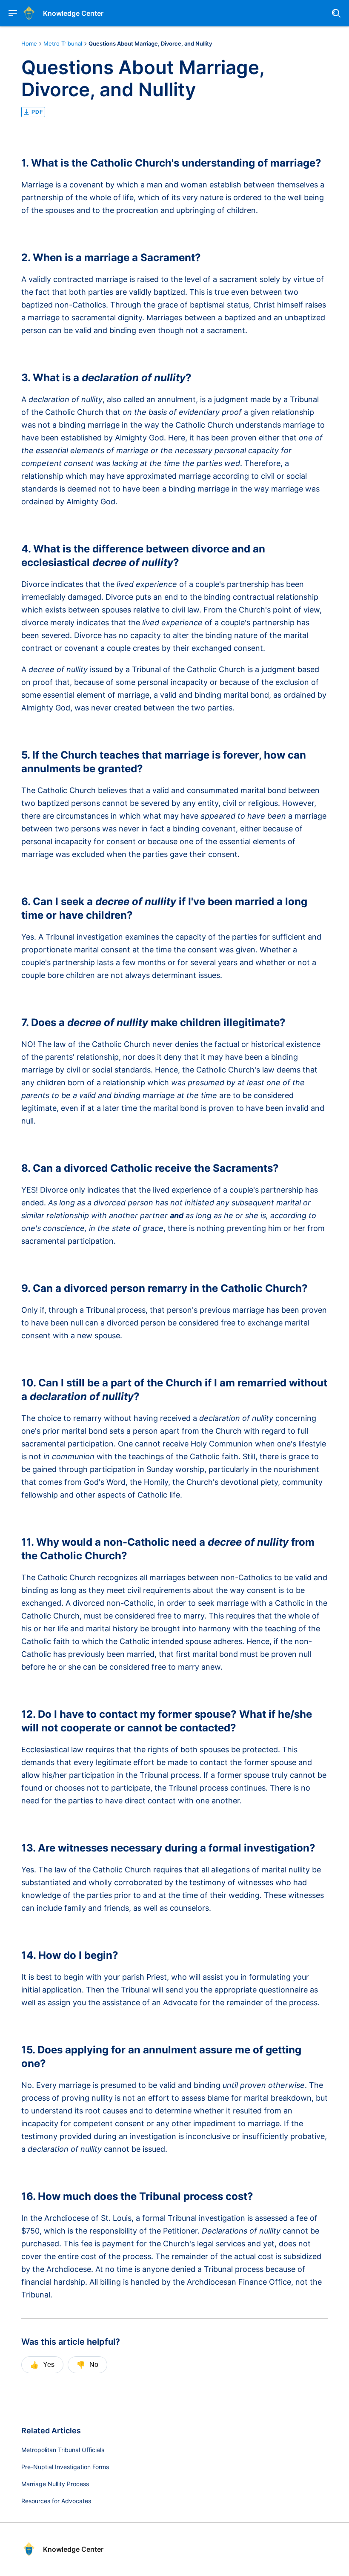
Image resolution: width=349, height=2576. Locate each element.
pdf (37, 112)
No (87, 2365)
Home (29, 43)
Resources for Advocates (56, 2501)
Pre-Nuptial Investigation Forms (65, 2467)
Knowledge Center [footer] (73, 2549)
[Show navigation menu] (13, 13)
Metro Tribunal (63, 43)
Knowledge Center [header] (73, 13)
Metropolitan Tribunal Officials (63, 2450)
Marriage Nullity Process (55, 2484)
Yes (42, 2365)
